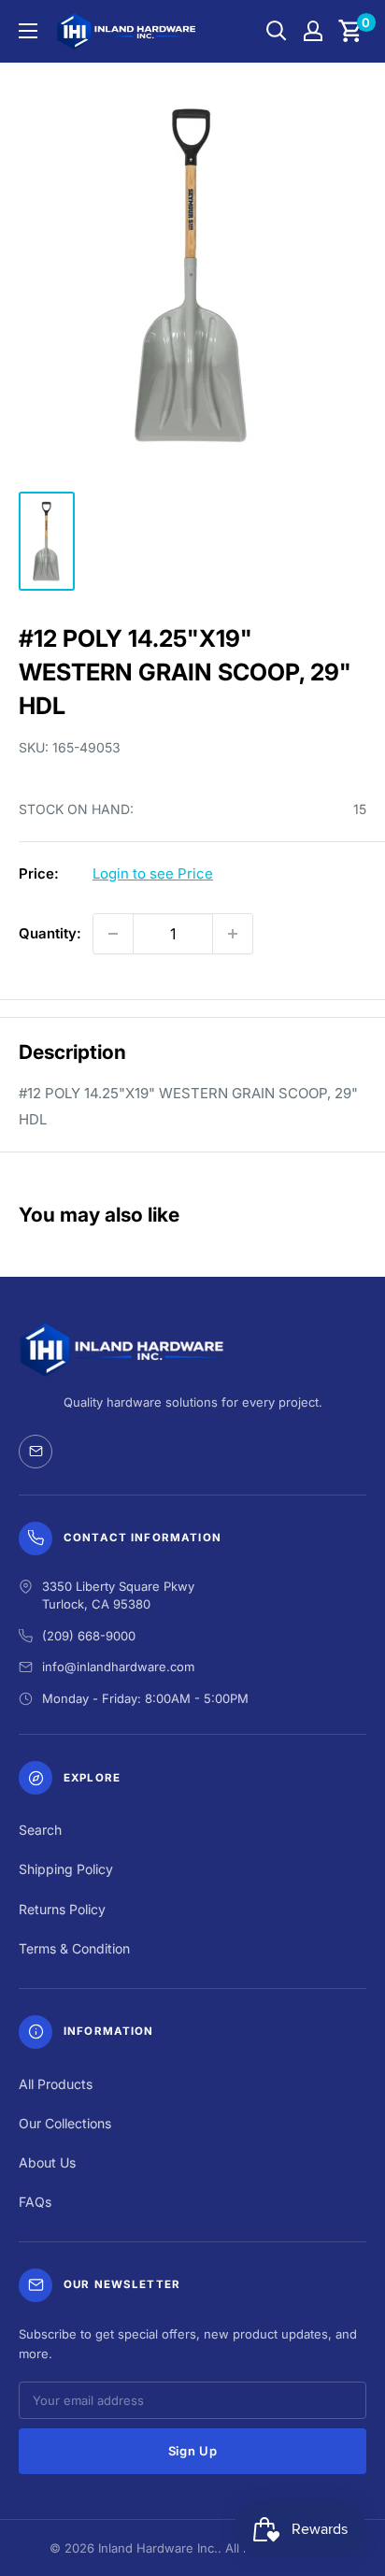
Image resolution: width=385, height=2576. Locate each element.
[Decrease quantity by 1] (113, 934)
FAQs (35, 2202)
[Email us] (36, 1452)
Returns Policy (62, 1909)
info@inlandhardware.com (118, 1667)
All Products (56, 2084)
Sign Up (193, 2451)
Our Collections (65, 2123)
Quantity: (50, 933)
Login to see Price (153, 873)
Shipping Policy (66, 1869)
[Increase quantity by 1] (233, 934)
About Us (47, 2162)
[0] (351, 31)
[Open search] (277, 31)
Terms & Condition (74, 1948)
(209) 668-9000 (89, 1636)
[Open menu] (28, 31)
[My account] (313, 31)
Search (40, 1830)
